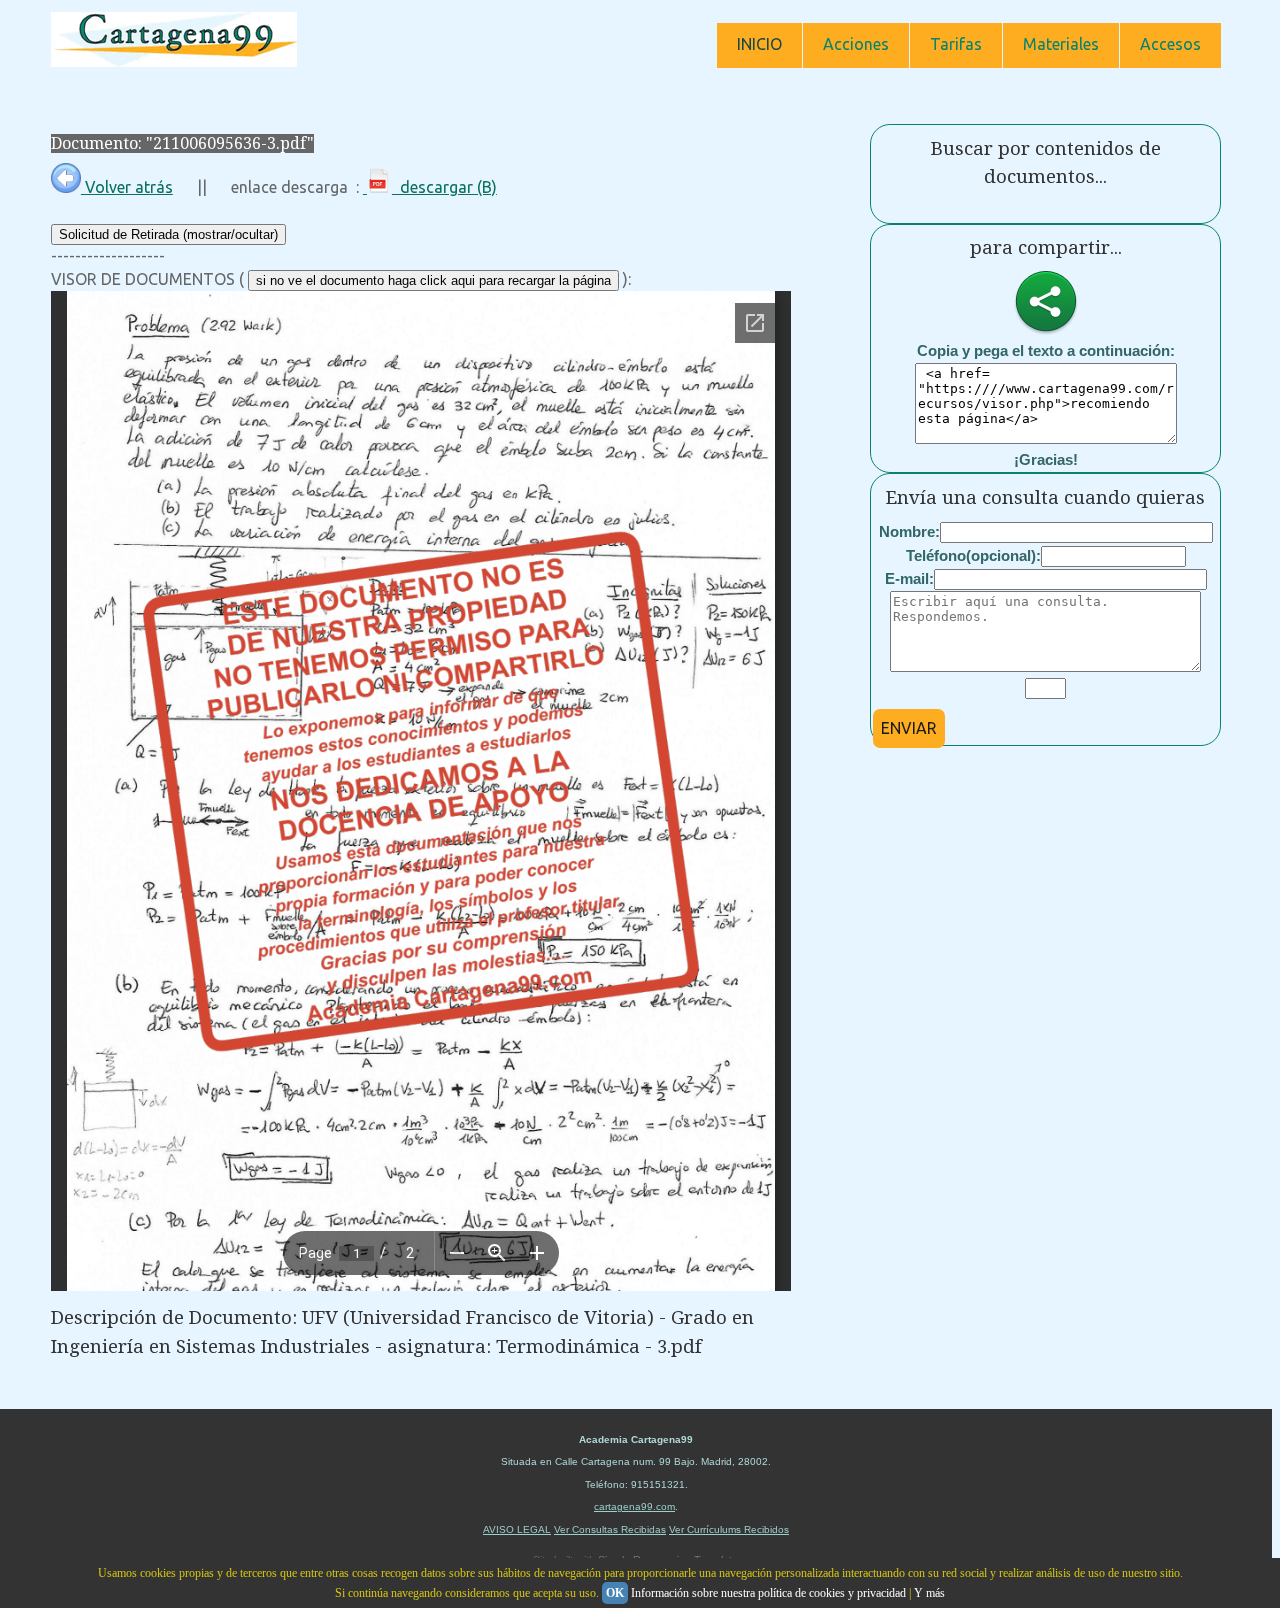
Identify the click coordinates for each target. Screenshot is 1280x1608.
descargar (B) (444, 187)
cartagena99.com (634, 1506)
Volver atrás (127, 187)
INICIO (759, 44)
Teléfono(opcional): (973, 555)
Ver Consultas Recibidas (610, 1529)
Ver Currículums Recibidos (729, 1529)
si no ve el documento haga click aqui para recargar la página (433, 280)
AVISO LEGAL (517, 1529)
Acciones (856, 44)
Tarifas (956, 44)
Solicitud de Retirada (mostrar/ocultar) (168, 234)
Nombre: (909, 531)
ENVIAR (909, 728)
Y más (929, 1593)
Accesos (1170, 44)
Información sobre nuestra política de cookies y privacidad (768, 1593)
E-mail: (909, 578)
